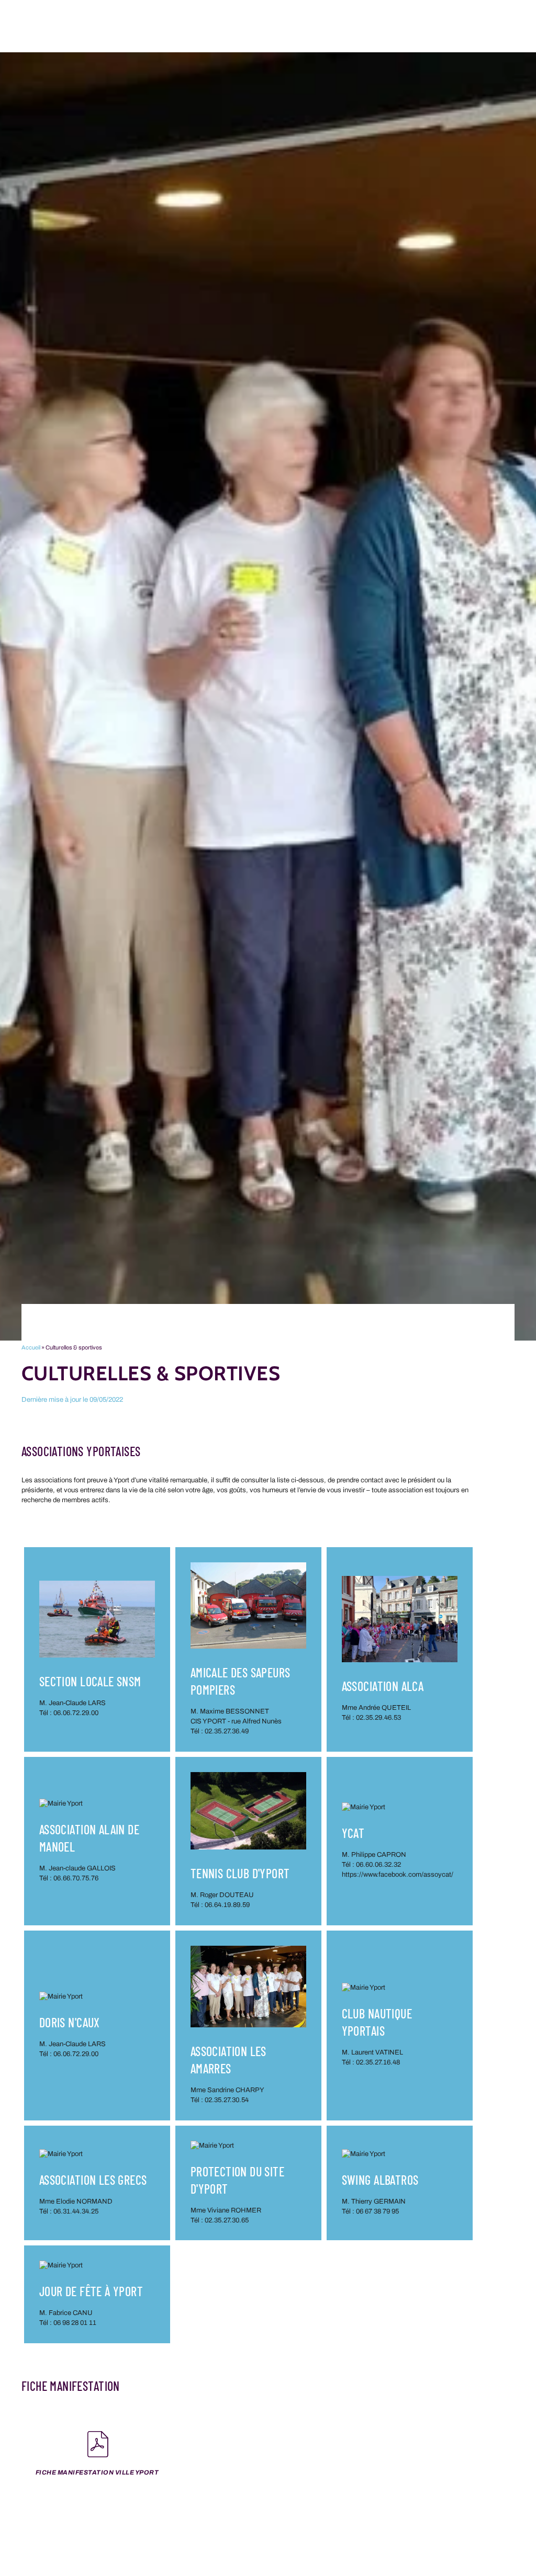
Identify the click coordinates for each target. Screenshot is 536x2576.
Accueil (31, 1347)
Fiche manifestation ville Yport (97, 2472)
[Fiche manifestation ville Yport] (97, 2444)
